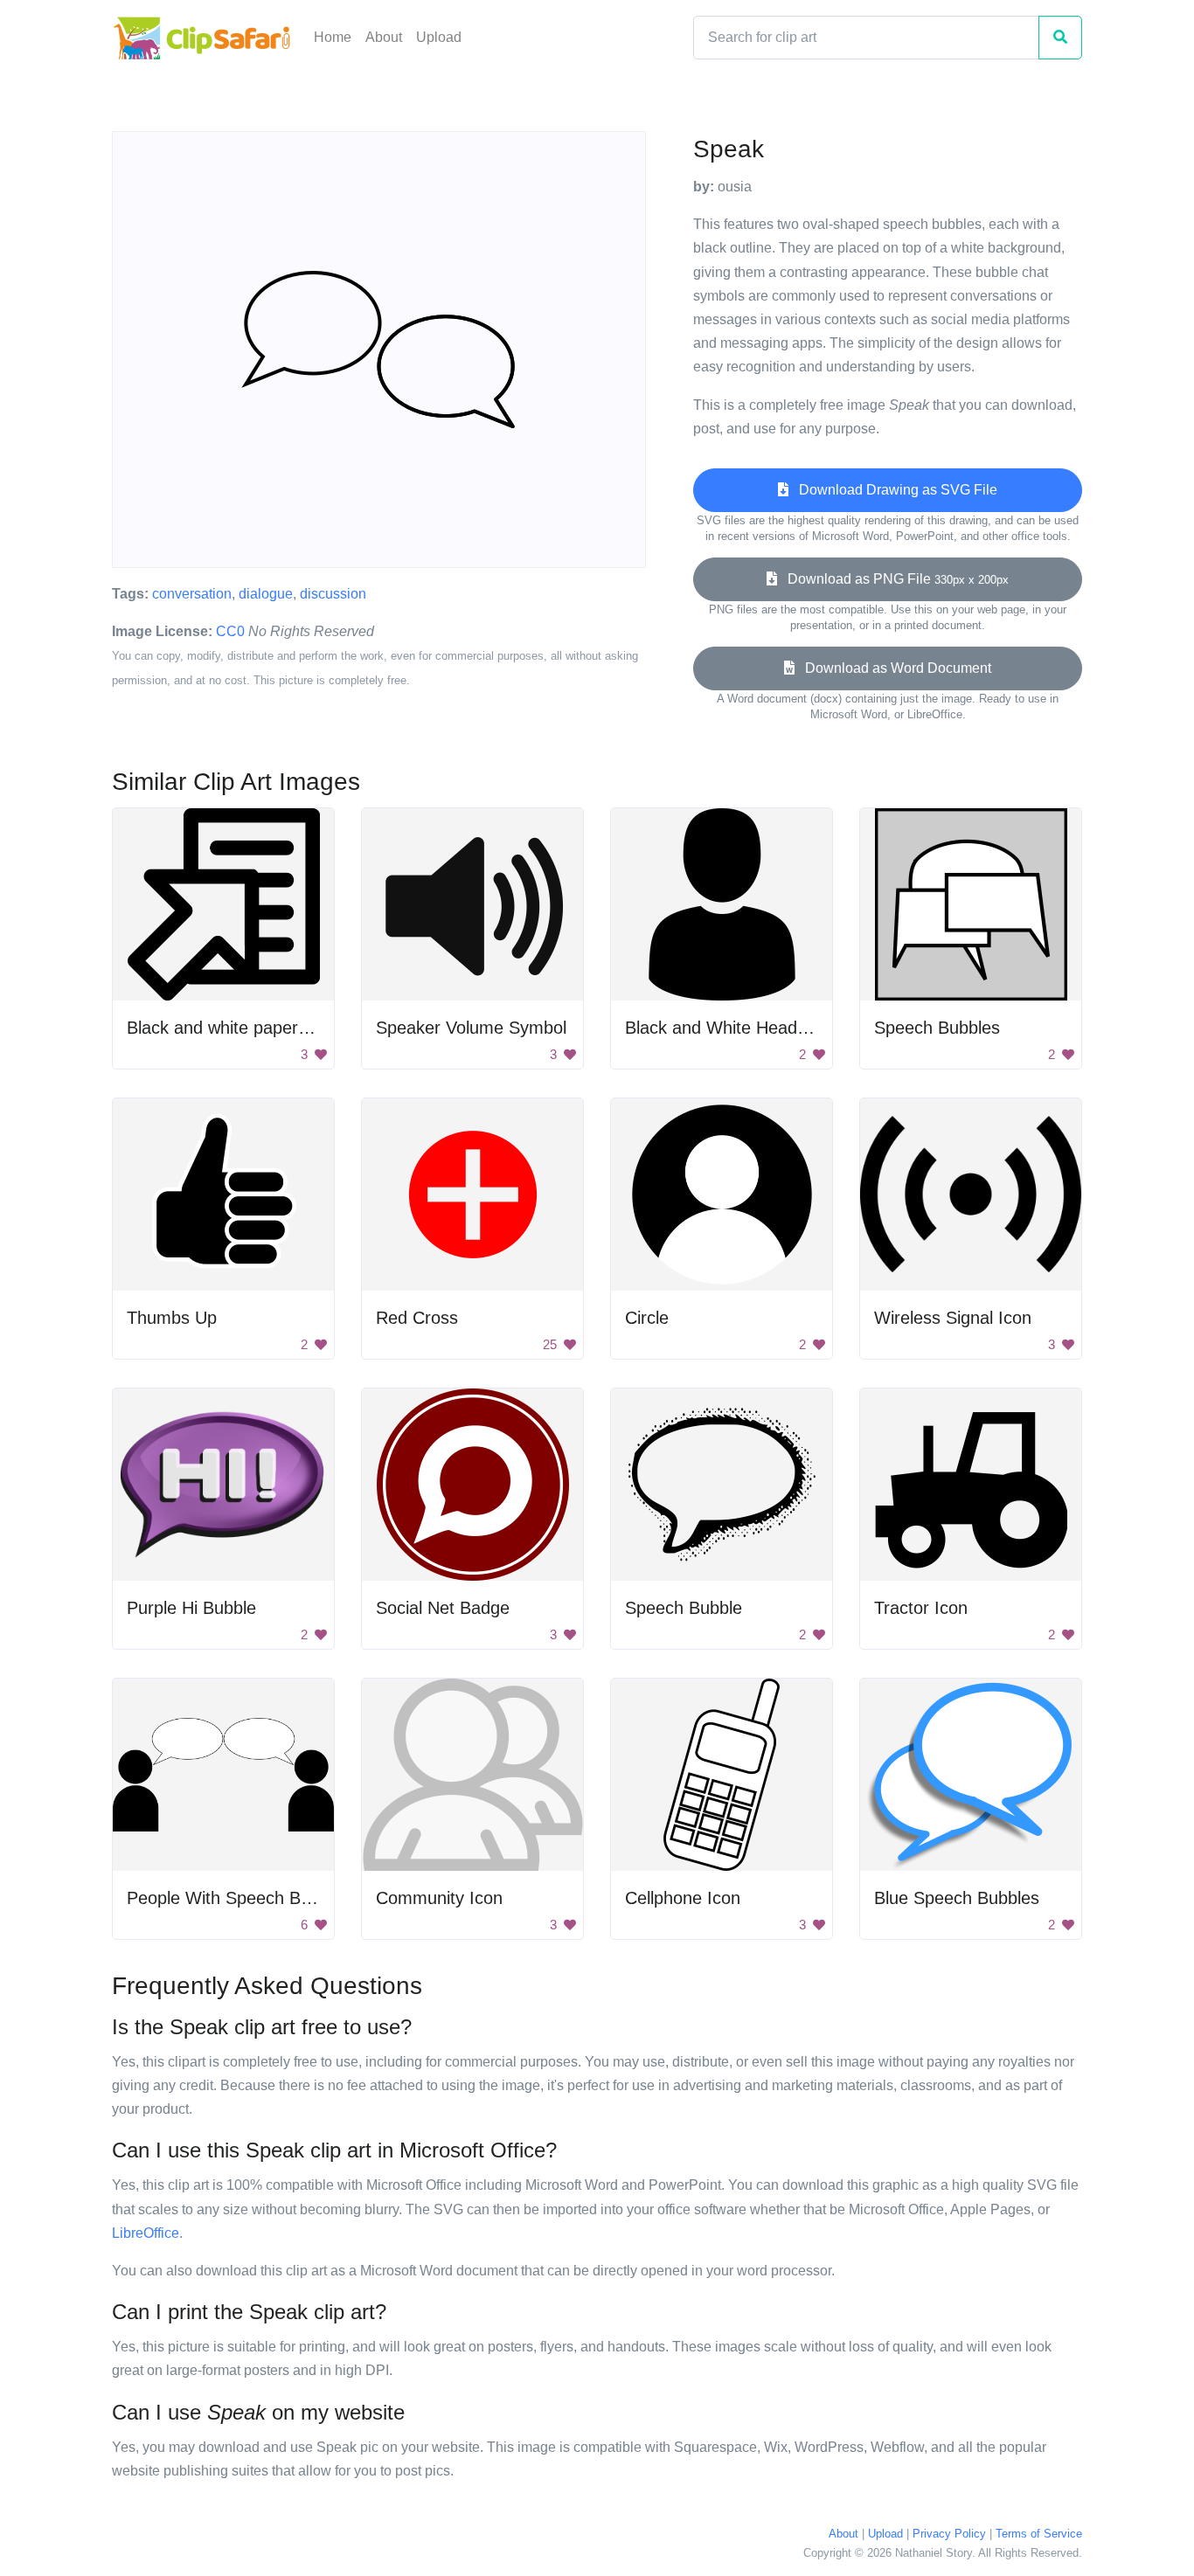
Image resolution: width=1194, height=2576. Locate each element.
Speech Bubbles (937, 1028)
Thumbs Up (172, 1318)
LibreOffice (146, 2233)
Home (333, 37)
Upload (439, 37)
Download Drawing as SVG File (893, 490)
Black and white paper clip (228, 1028)
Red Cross (417, 1318)
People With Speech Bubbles (239, 1898)
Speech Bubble (684, 1608)
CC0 (230, 631)
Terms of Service (1039, 2534)
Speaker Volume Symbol (471, 1028)
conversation (192, 594)
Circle (647, 1318)
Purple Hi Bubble (191, 1608)
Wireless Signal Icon (953, 1318)
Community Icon (439, 1898)
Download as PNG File (893, 579)
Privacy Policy (949, 2534)
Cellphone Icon (683, 1898)
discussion (333, 594)
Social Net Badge (443, 1608)
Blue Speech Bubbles (957, 1898)
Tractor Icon (921, 1608)
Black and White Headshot (728, 1028)
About (384, 37)
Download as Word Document (893, 668)
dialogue (266, 594)
